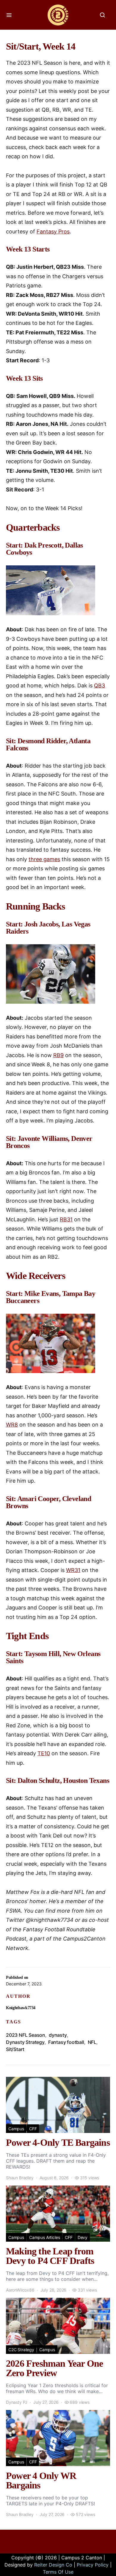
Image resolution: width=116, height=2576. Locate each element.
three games (44, 859)
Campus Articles (44, 2237)
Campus (16, 2129)
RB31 (66, 1219)
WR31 (73, 1570)
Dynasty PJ (17, 2402)
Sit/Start (15, 2049)
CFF (33, 2129)
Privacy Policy (93, 2565)
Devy (83, 2237)
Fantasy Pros (53, 231)
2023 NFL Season (26, 2035)
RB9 (58, 1055)
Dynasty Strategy (25, 2042)
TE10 (44, 1753)
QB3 (99, 685)
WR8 (12, 1425)
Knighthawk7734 (21, 2008)
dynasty (58, 2035)
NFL (92, 2042)
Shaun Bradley (20, 2178)
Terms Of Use (58, 2572)
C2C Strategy (21, 2350)
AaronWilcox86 (20, 2290)
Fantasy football (66, 2042)
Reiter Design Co (53, 2565)
